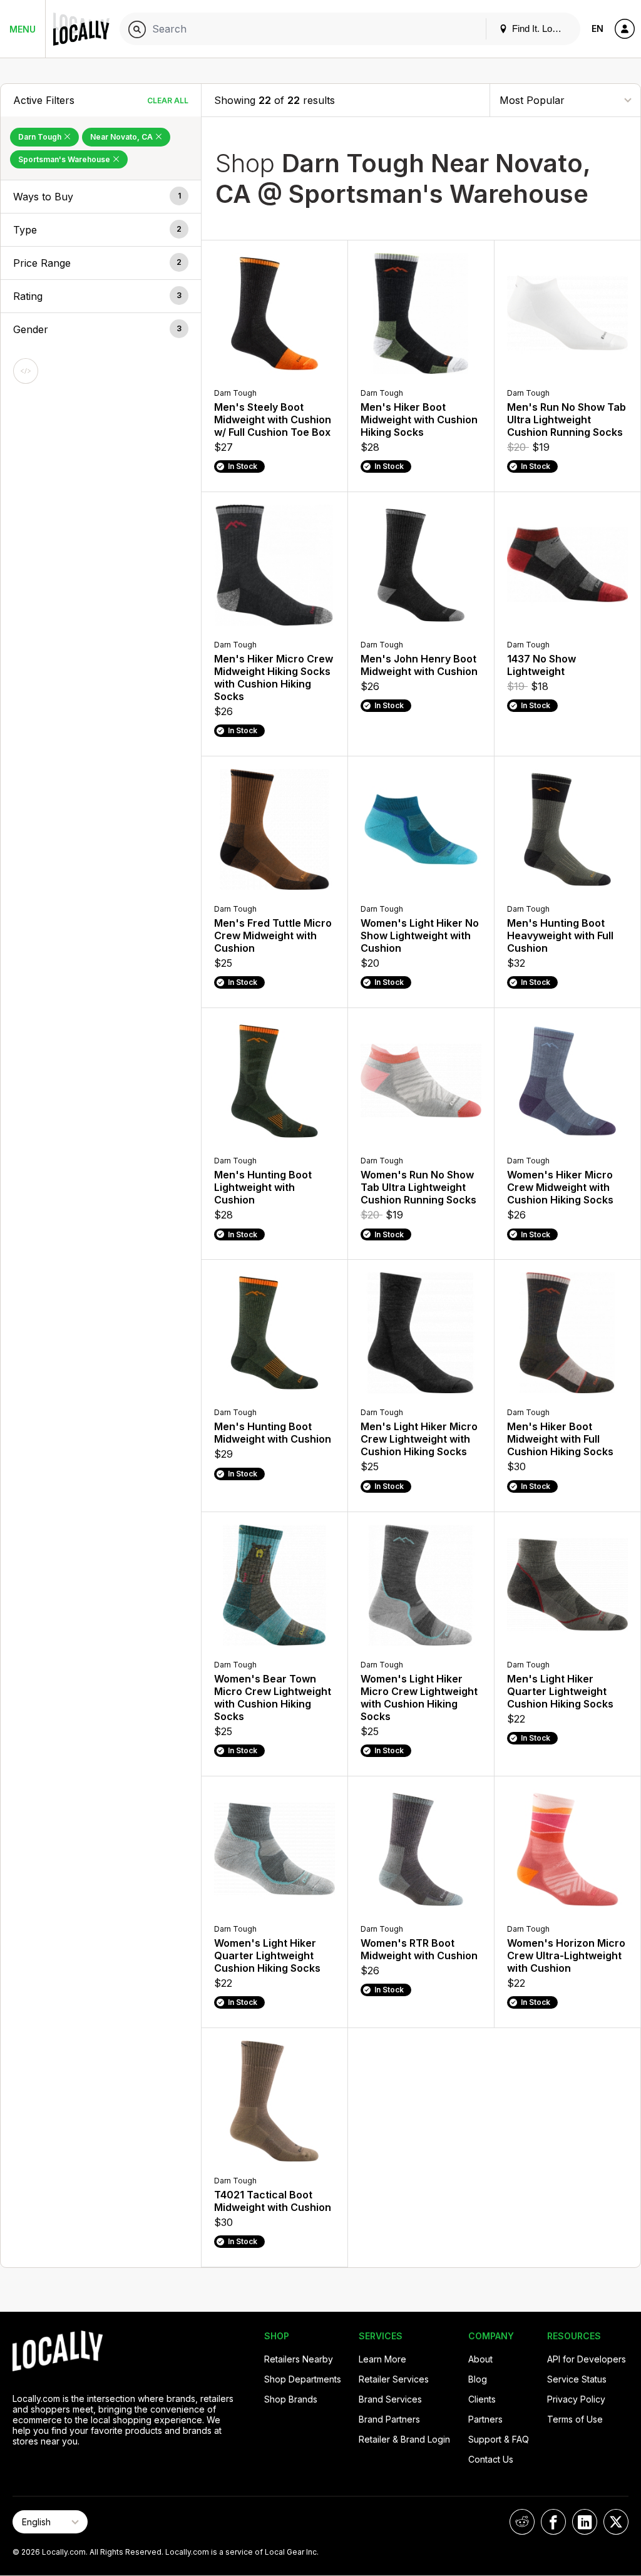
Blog (478, 2379)
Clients (482, 2399)
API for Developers (587, 2359)
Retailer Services (394, 2379)
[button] (101, 197)
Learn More (382, 2359)
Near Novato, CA (122, 137)
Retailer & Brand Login (404, 2439)
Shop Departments (303, 2379)
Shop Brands (291, 2399)
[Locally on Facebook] (553, 2522)
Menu (23, 29)
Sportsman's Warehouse (65, 159)
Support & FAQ (499, 2439)
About (480, 2359)
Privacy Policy (576, 2399)
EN (597, 28)
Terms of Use (575, 2419)
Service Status (577, 2379)
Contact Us (491, 2459)
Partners (485, 2419)
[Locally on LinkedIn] (585, 2522)
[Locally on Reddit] (522, 2522)
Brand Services (390, 2399)
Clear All (168, 100)
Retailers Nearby (299, 2359)
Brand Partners (389, 2419)
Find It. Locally (540, 28)
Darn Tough (41, 137)
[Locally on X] (616, 2522)
